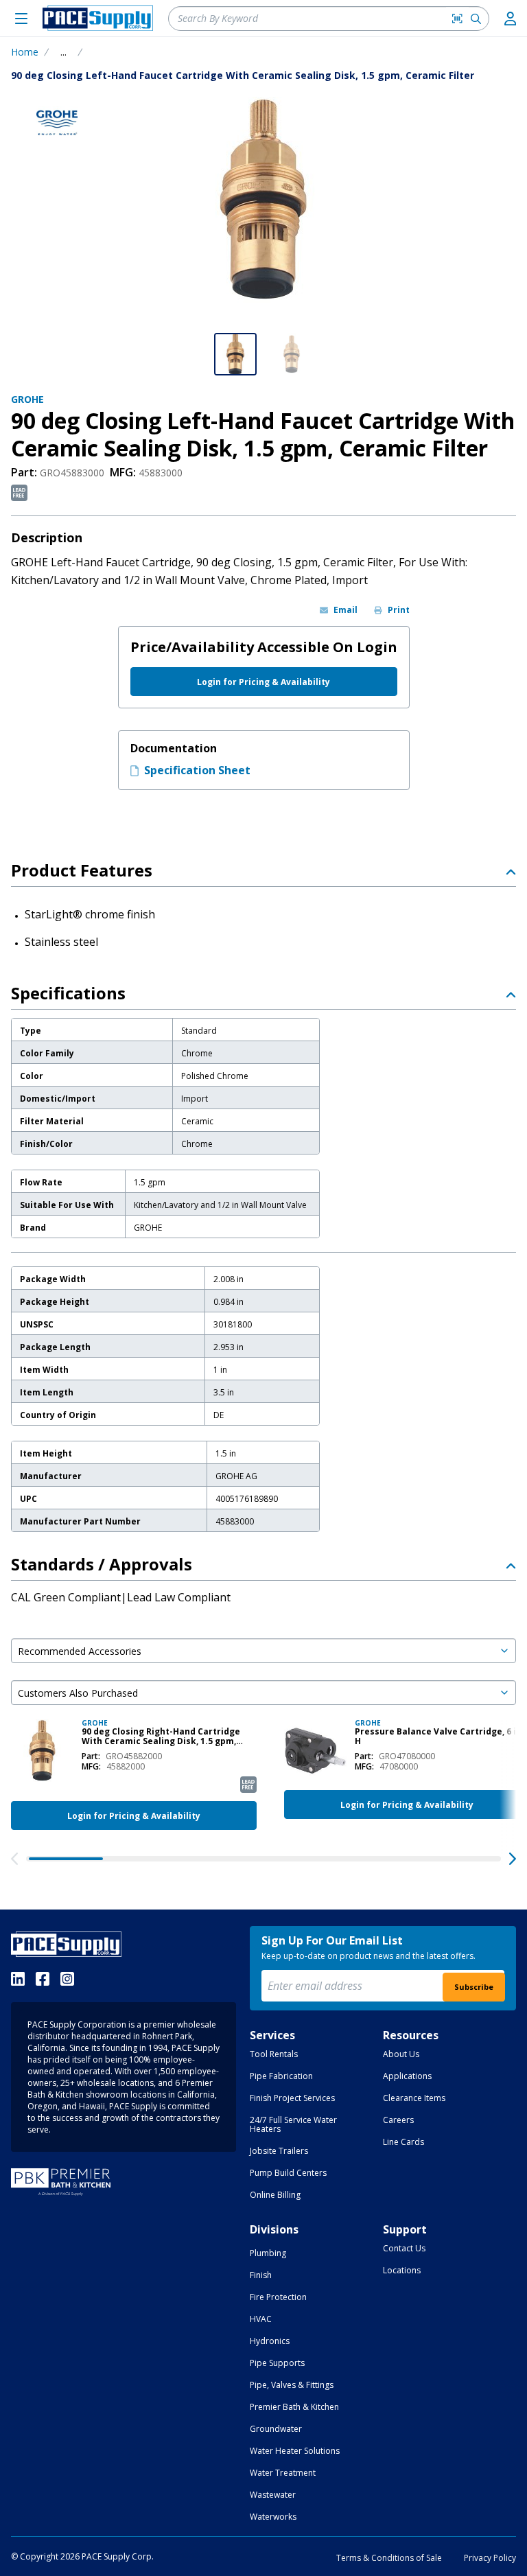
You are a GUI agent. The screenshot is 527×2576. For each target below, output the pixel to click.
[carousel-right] (513, 1859)
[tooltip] (63, 52)
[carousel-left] (14, 1859)
